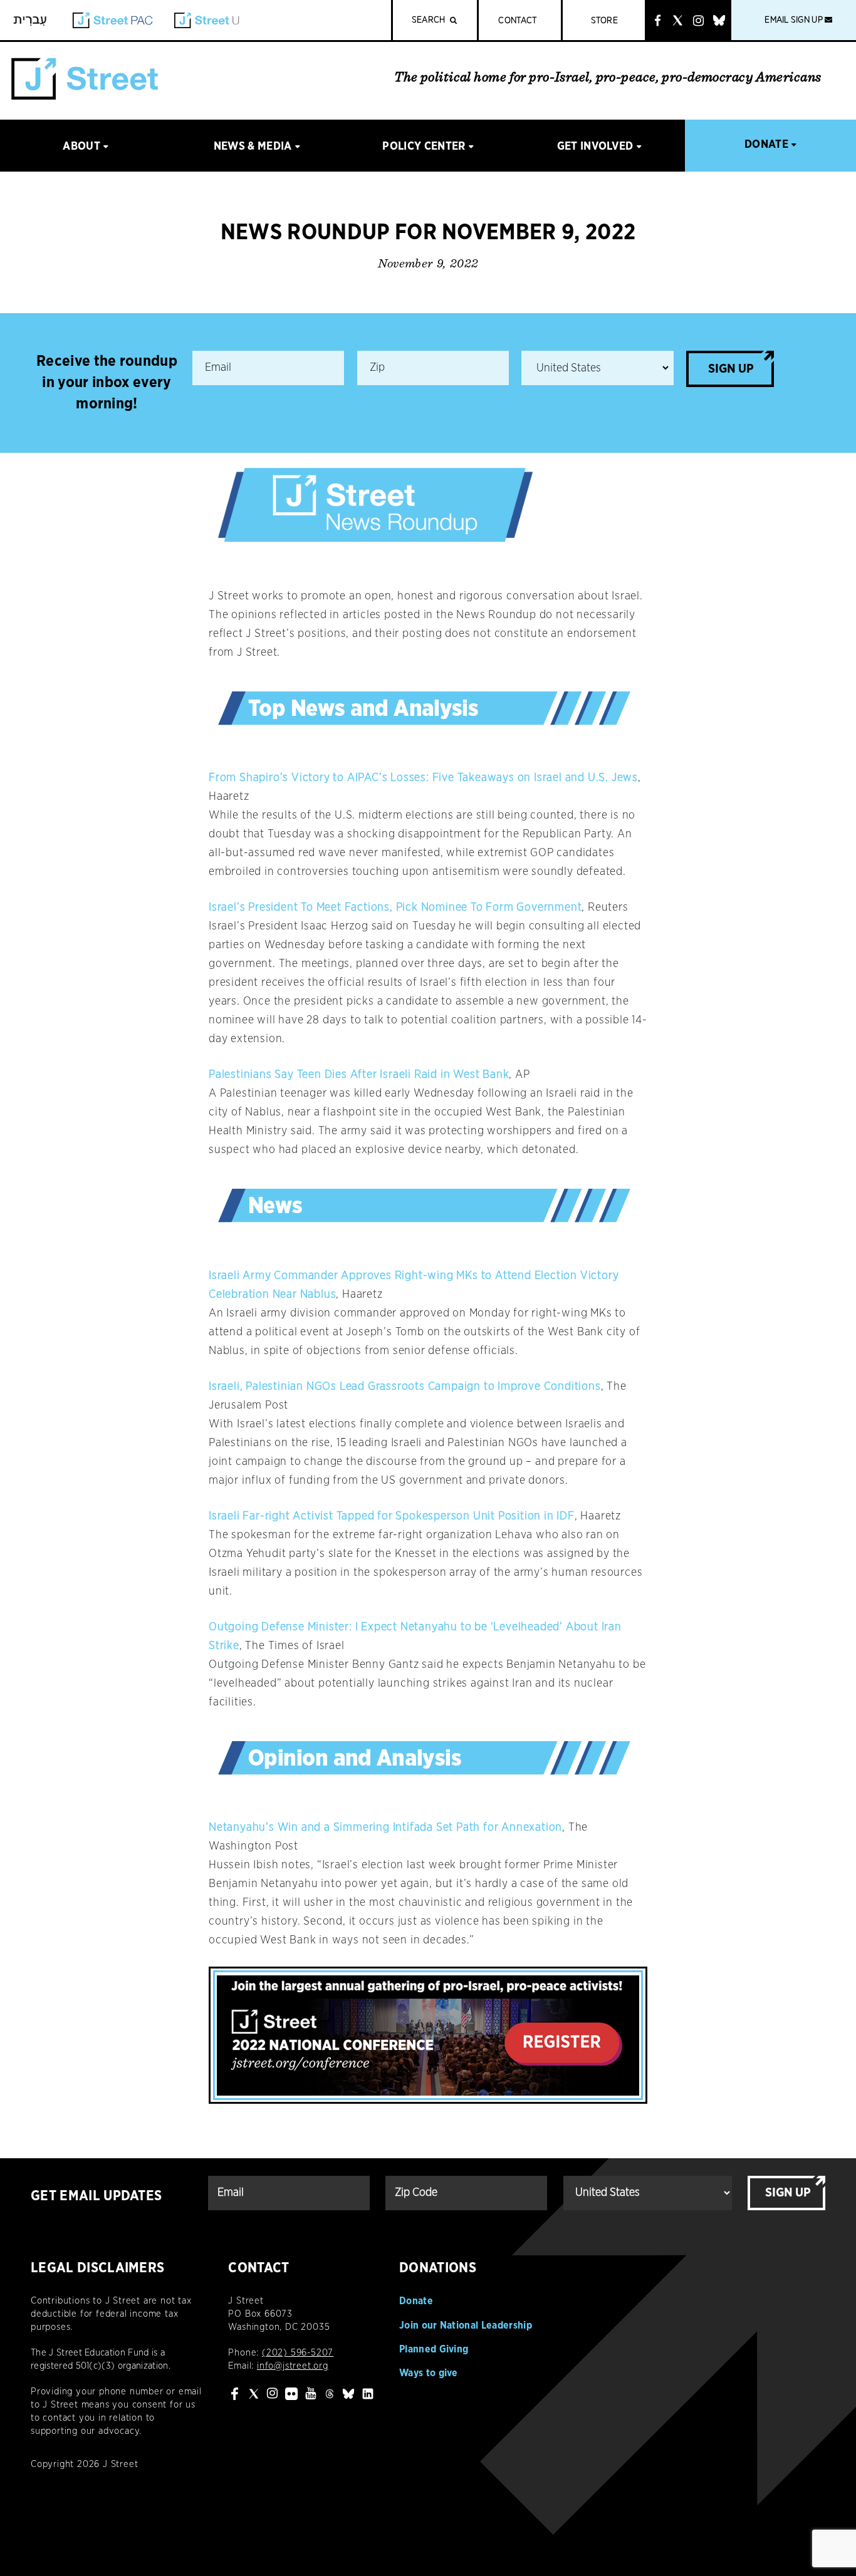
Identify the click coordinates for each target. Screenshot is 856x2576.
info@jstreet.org (293, 2366)
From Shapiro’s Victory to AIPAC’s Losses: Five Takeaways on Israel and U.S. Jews (423, 778)
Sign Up (731, 369)
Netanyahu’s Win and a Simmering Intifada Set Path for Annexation (385, 1828)
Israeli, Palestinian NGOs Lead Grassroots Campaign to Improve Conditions (405, 1387)
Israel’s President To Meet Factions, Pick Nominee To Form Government (395, 908)
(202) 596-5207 (298, 2353)
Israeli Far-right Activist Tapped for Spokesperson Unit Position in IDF (392, 1516)
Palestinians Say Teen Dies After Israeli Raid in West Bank (359, 1075)
